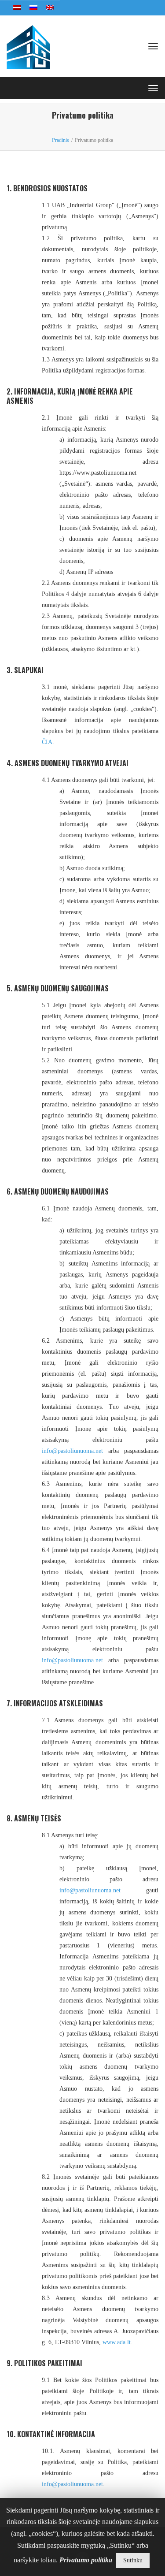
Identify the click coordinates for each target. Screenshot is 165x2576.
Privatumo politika (86, 2560)
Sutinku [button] (133, 2560)
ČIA (47, 742)
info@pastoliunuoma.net (72, 1451)
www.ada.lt (117, 2342)
